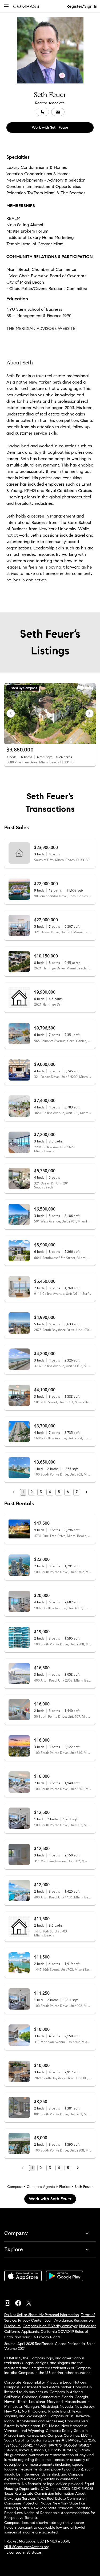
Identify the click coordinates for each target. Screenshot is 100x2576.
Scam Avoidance (58, 2320)
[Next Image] (90, 713)
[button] (6, 6)
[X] (31, 2302)
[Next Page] (86, 1492)
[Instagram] (10, 2302)
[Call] (42, 112)
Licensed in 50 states (24, 2552)
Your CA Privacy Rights (41, 2337)
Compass (15, 2187)
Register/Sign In (82, 6)
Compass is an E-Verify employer (50, 2326)
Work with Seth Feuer (50, 127)
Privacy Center (30, 2320)
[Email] (58, 112)
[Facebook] (20, 2302)
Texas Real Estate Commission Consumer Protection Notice (45, 2501)
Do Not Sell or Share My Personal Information (42, 2315)
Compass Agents (41, 2187)
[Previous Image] (11, 713)
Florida (65, 2187)
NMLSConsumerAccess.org (27, 2547)
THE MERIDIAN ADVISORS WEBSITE (41, 328)
